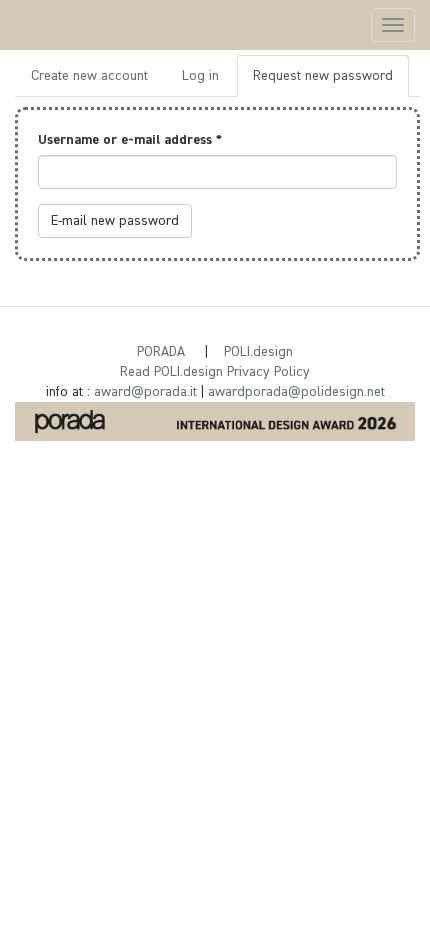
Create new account (89, 76)
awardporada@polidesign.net (296, 392)
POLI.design (258, 352)
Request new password (331, 83)
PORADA (161, 352)
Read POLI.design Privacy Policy (215, 372)
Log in (200, 76)
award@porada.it (145, 392)
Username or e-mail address (130, 140)
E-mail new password (115, 221)
